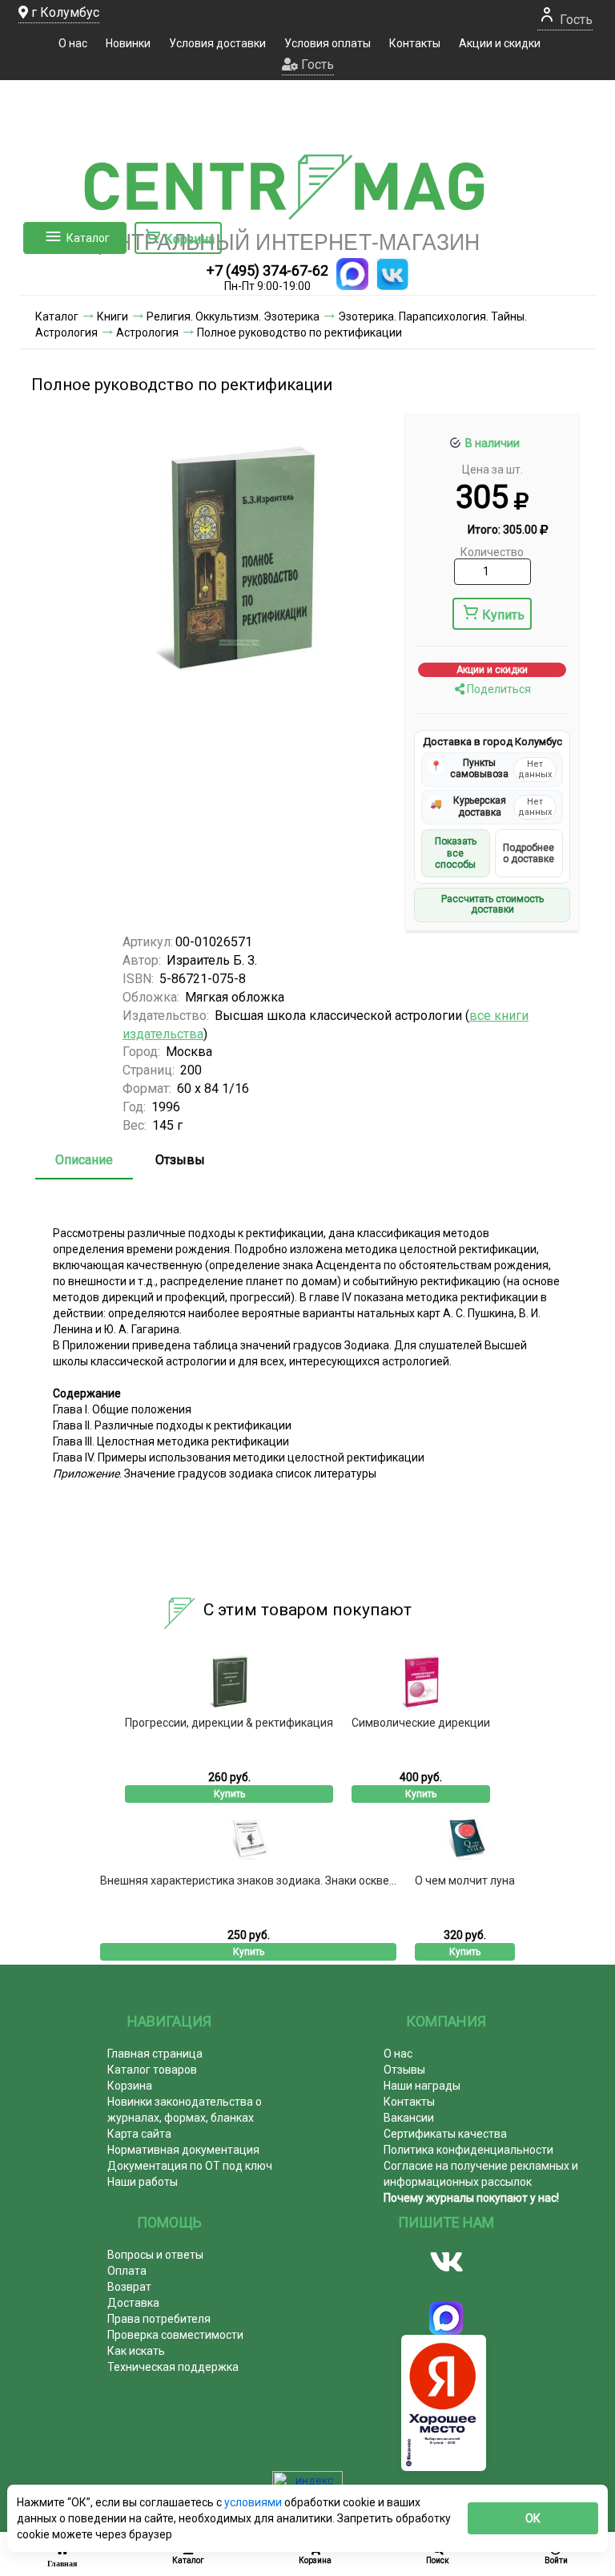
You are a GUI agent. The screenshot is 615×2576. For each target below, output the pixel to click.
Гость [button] (316, 65)
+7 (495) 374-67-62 (267, 270)
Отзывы (180, 1160)
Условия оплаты (328, 43)
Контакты (415, 43)
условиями (254, 2502)
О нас (73, 43)
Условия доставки (217, 43)
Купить (503, 615)
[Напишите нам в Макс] (352, 274)
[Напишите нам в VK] (392, 274)
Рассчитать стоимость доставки (492, 905)
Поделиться (498, 689)
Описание (84, 1160)
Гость (575, 20)
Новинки (128, 43)
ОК (533, 2518)
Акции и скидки (500, 43)
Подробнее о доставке (529, 853)
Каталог (88, 238)
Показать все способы (456, 853)
